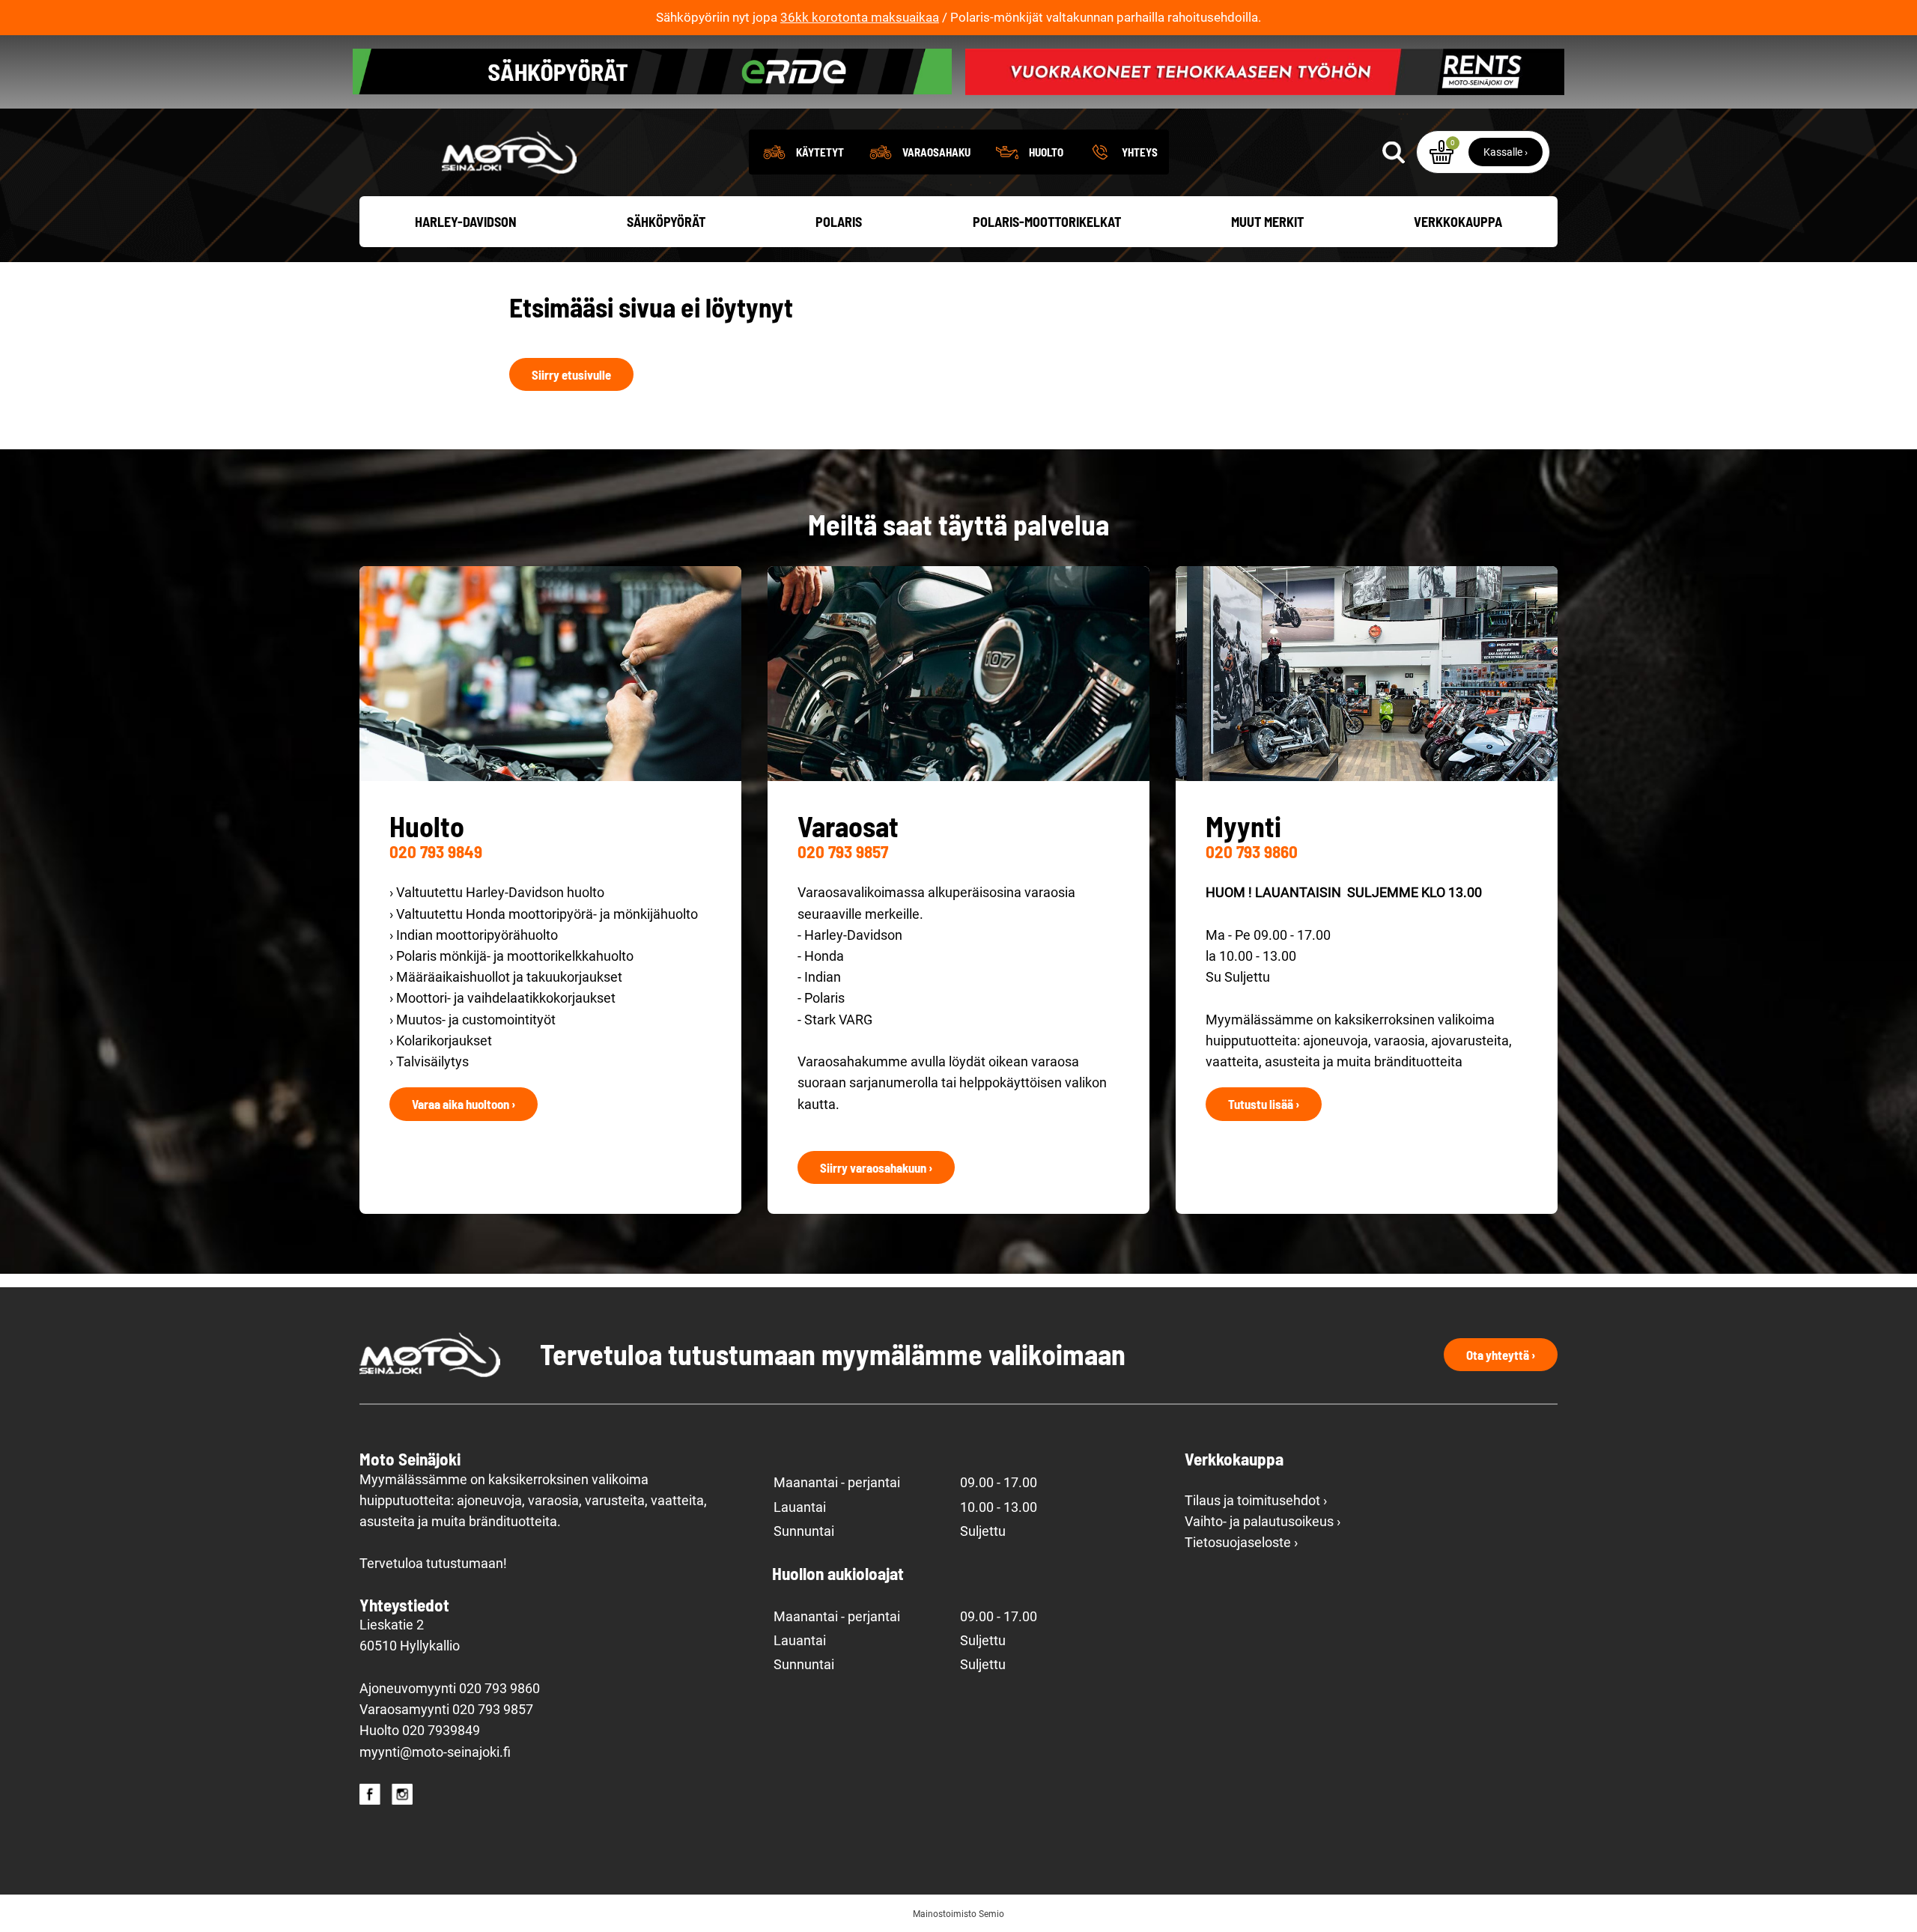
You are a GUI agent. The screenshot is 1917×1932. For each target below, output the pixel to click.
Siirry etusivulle (571, 374)
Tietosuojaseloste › (1241, 1543)
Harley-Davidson (466, 222)
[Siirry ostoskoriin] (1441, 152)
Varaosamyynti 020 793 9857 (446, 1710)
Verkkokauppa (1458, 222)
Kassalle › (1506, 152)
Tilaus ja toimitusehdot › (1256, 1501)
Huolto (1046, 152)
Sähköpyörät (666, 222)
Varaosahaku (936, 152)
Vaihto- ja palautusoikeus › (1263, 1522)
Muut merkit (1267, 222)
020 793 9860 (1252, 851)
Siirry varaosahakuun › (876, 1167)
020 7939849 (441, 1731)
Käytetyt (820, 152)
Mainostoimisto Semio (958, 1914)
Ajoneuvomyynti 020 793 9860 (450, 1689)
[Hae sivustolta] (1394, 152)
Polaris (839, 222)
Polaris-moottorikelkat (1047, 222)
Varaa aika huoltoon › (464, 1104)
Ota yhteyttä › (1501, 1355)
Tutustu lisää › (1264, 1104)
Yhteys (1140, 152)
